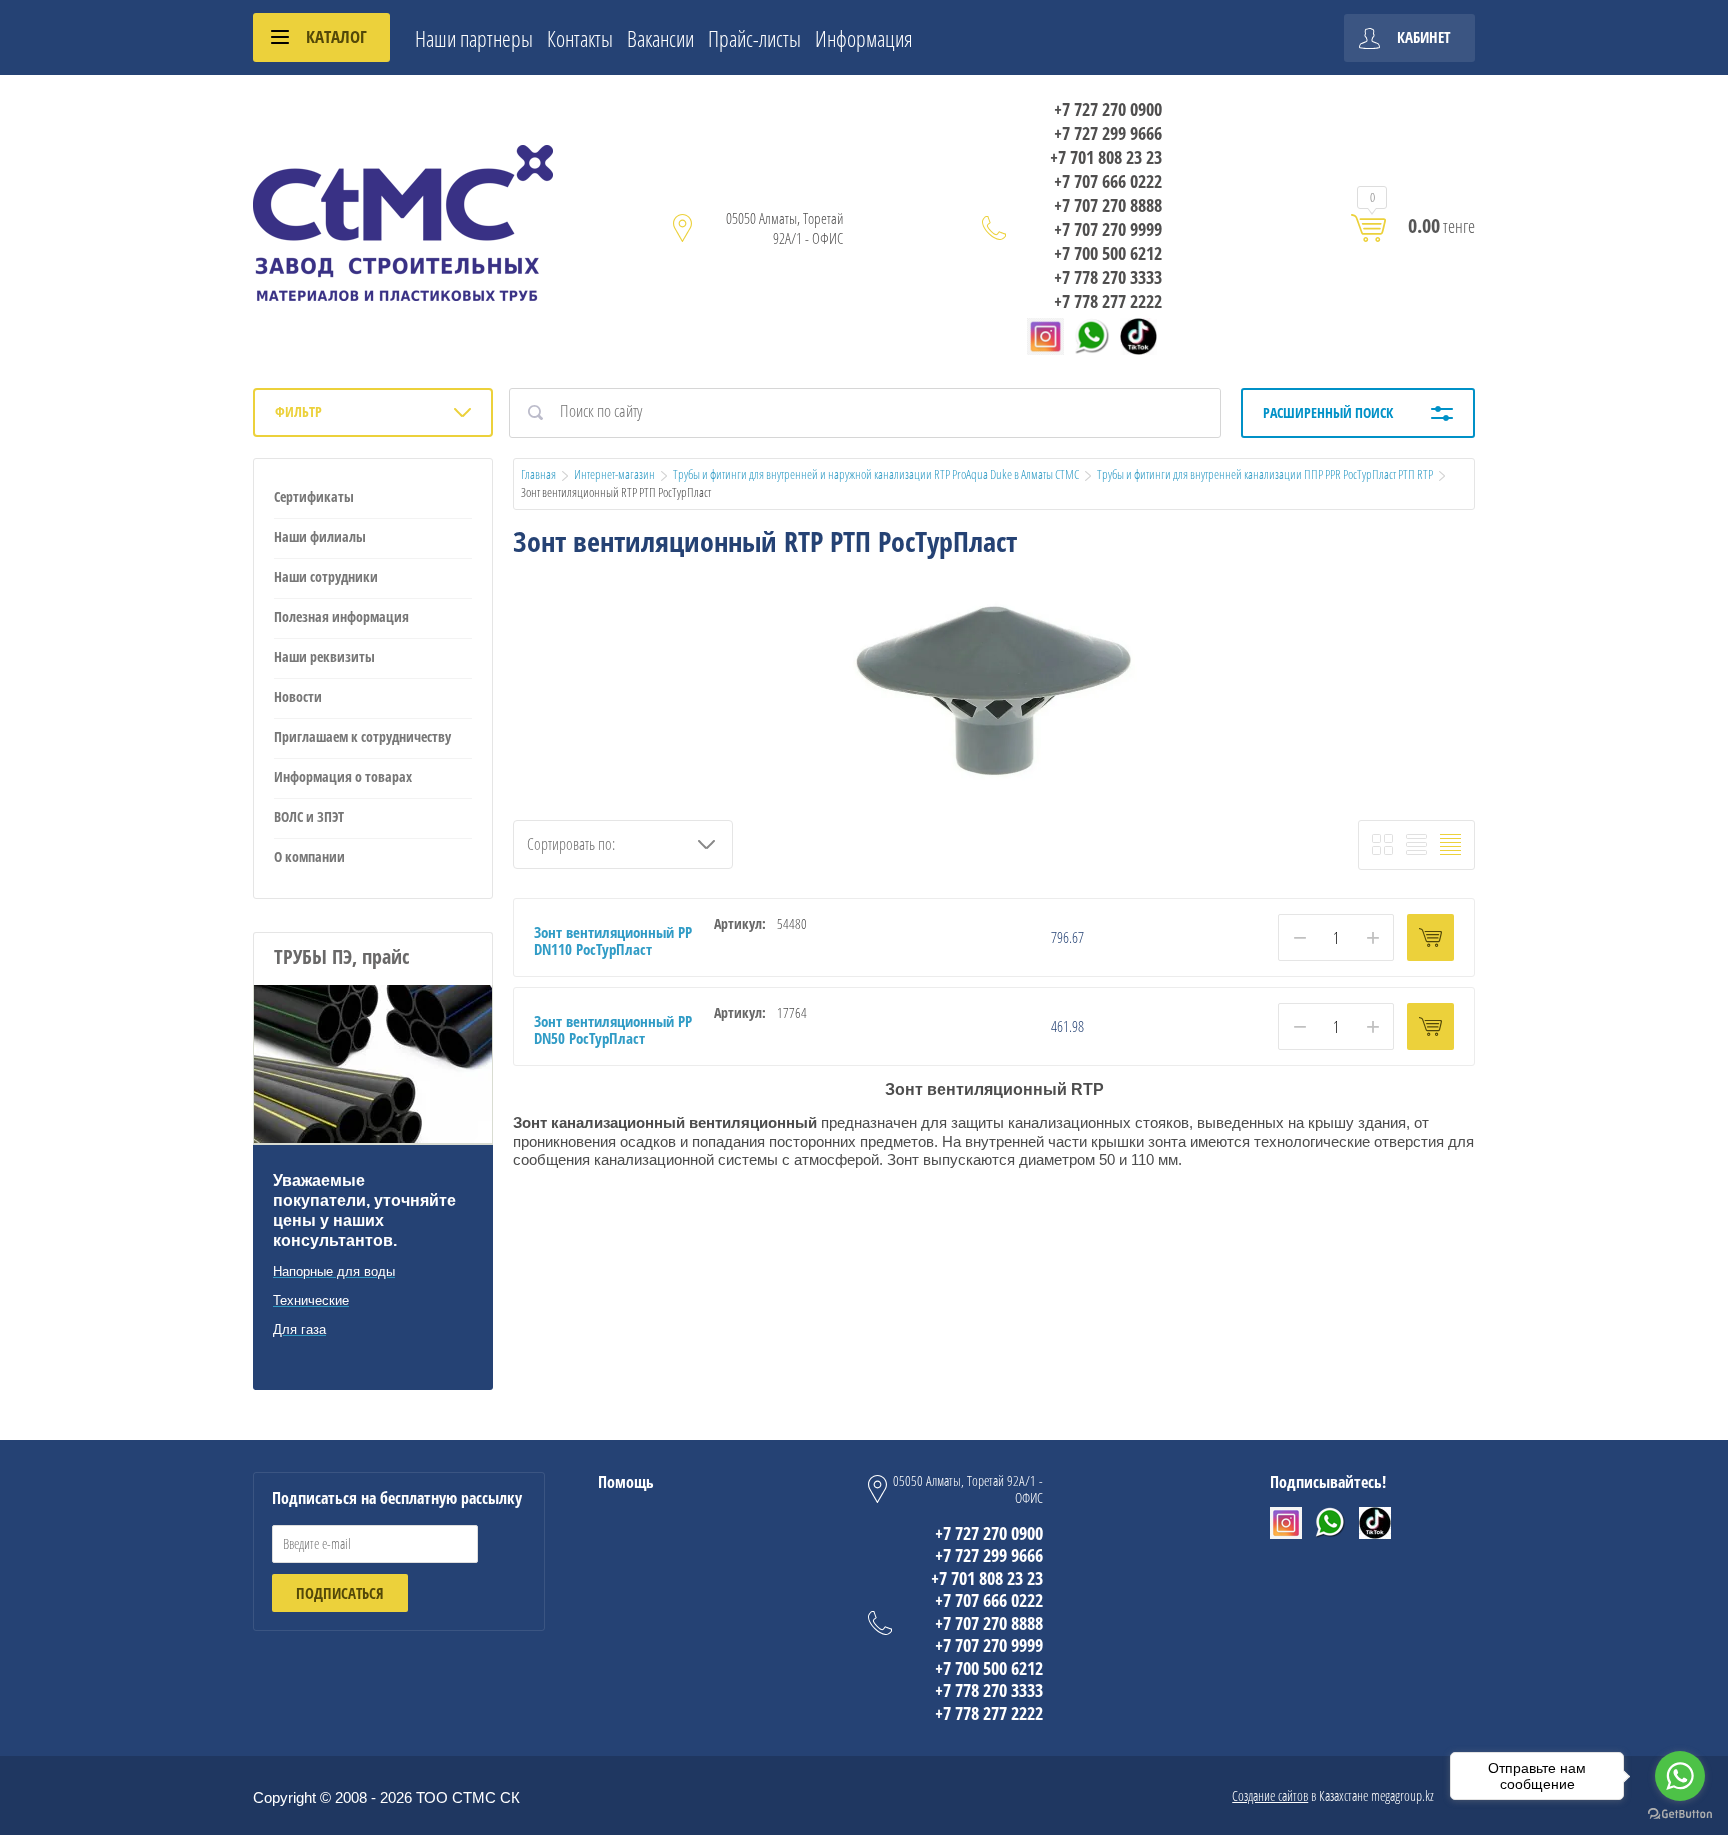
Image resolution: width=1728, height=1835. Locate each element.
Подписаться (340, 1593)
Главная (538, 474)
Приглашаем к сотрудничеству (362, 736)
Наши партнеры (474, 38)
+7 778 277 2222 (1108, 301)
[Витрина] (1382, 844)
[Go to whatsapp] (1680, 1776)
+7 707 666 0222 (1108, 181)
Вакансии (660, 38)
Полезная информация (341, 616)
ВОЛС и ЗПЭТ (309, 816)
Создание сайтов (1270, 1795)
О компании (309, 856)
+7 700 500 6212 (1108, 253)
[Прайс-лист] (1450, 844)
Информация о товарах (343, 776)
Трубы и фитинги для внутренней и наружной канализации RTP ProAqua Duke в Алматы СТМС (876, 474)
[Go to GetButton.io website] (1680, 1814)
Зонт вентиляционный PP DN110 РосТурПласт (613, 940)
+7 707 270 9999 (1108, 229)
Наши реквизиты (324, 656)
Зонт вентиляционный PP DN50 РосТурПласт (613, 1029)
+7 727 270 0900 (1108, 109)
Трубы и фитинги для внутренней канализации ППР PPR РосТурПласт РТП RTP (1265, 474)
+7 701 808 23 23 (1106, 157)
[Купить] (1430, 937)
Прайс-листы (754, 38)
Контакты (580, 38)
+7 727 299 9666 (1108, 133)
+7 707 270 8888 (1108, 205)
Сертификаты (314, 496)
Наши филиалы (320, 536)
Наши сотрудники (326, 576)
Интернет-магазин (614, 474)
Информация (864, 38)
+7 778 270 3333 (1108, 277)
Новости (298, 696)
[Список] (1416, 844)
